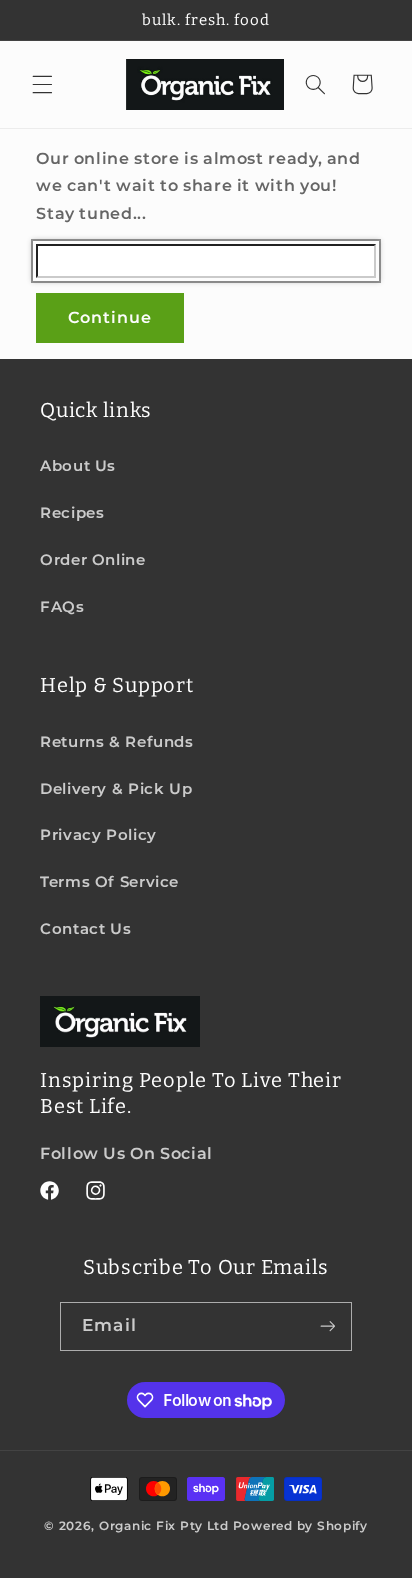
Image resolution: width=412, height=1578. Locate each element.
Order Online (93, 560)
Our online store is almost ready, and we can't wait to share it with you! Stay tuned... (198, 186)
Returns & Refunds (117, 742)
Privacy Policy (98, 835)
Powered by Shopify (300, 1526)
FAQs (62, 607)
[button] (42, 84)
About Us (78, 466)
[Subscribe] (327, 1326)
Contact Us (85, 929)
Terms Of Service (109, 882)
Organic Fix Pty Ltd (164, 1526)
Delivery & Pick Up (116, 789)
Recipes (72, 513)
